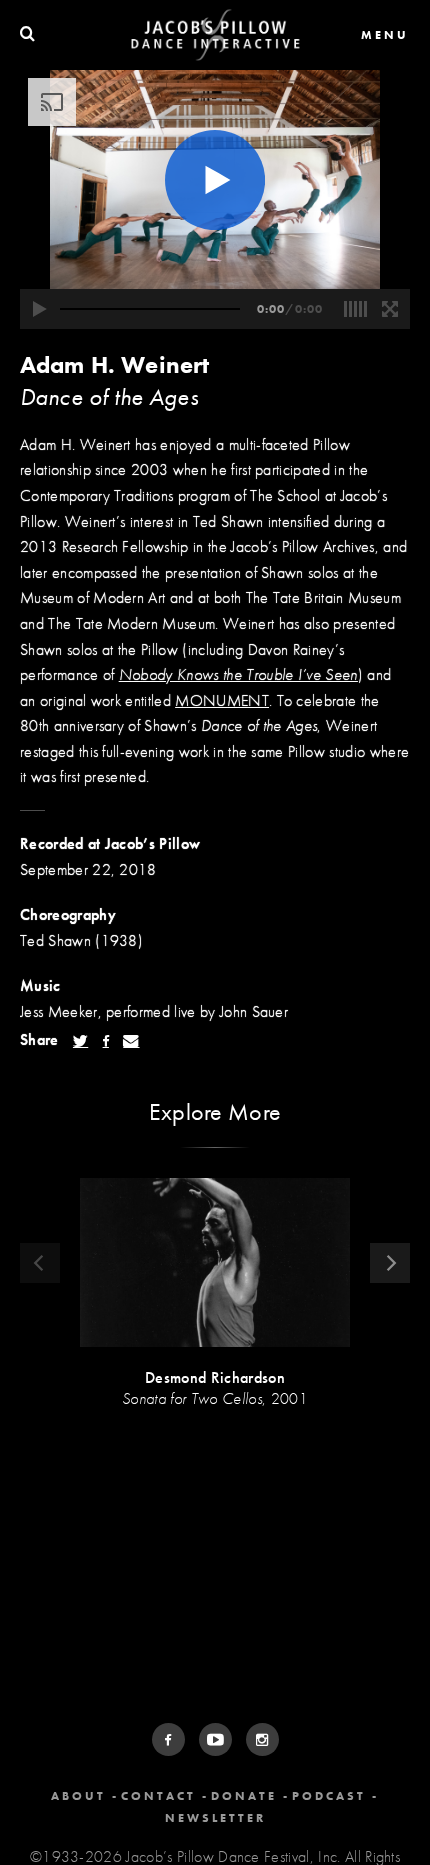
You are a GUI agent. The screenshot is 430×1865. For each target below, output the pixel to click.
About (78, 1796)
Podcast (329, 1796)
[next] (390, 1263)
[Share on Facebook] (106, 1041)
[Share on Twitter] (80, 1041)
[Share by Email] (131, 1041)
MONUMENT (222, 700)
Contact (158, 1796)
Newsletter (215, 1818)
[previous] (40, 1263)
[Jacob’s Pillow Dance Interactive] (215, 35)
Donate (244, 1796)
